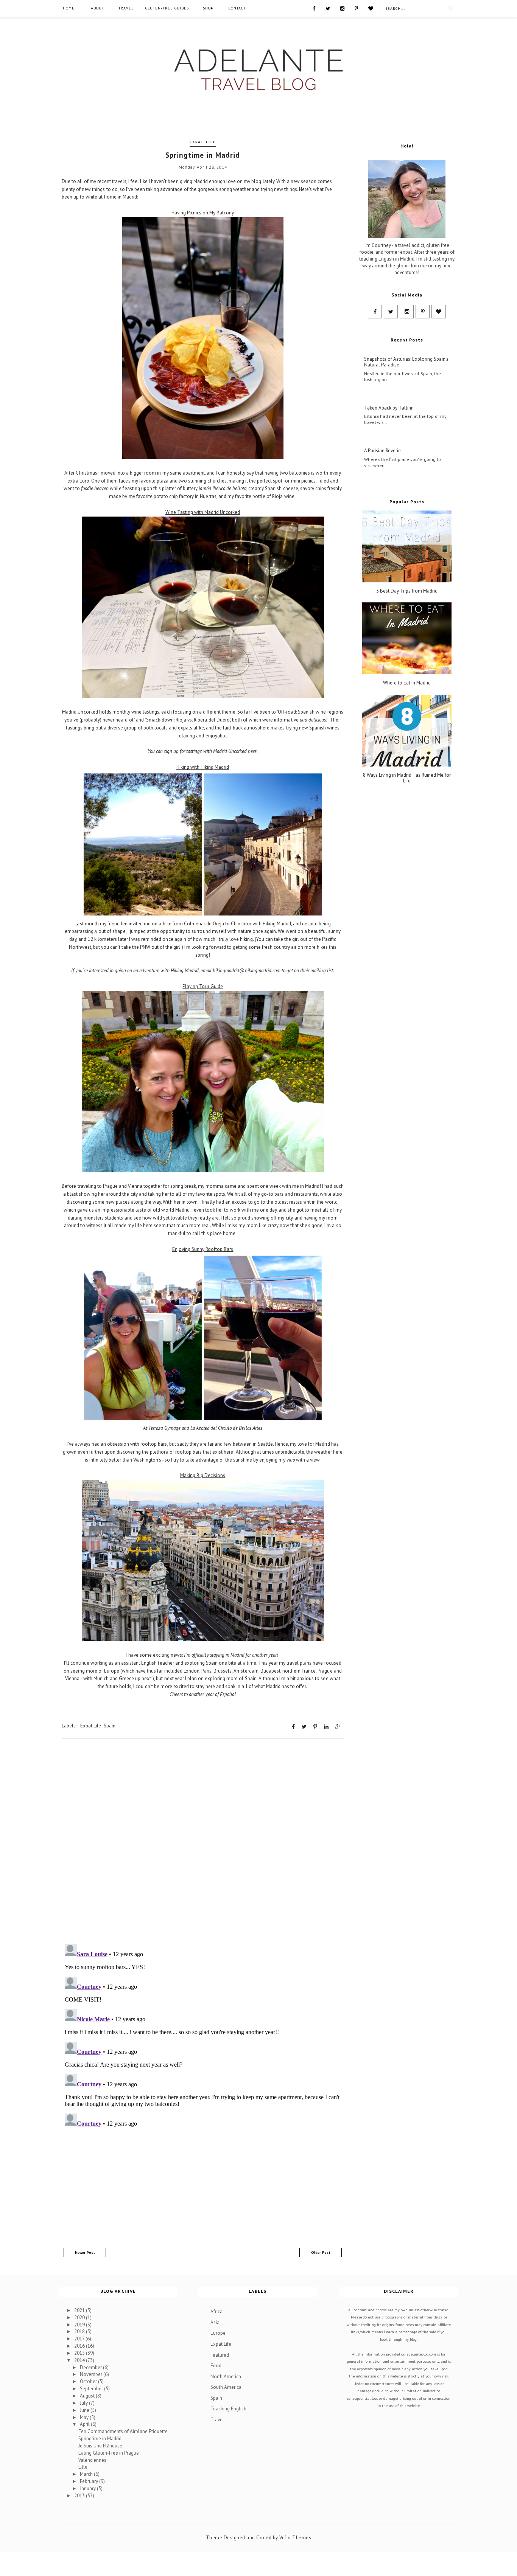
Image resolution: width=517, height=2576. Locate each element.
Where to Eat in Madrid (407, 683)
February (90, 2481)
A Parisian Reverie (382, 451)
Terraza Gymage (164, 1428)
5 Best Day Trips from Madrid (407, 591)
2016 (80, 2346)
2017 (80, 2339)
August (88, 2396)
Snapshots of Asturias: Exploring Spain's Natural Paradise (406, 362)
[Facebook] (314, 8)
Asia (215, 2322)
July (84, 2403)
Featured (220, 2355)
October (89, 2381)
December (91, 2367)
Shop (208, 8)
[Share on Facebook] (293, 1727)
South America (226, 2387)
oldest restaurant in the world (306, 1202)
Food (216, 2366)
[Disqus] (203, 1840)
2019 (80, 2325)
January (88, 2488)
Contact (237, 8)
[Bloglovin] (371, 8)
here (252, 751)
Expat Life (203, 142)
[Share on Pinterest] (315, 1727)
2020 (80, 2318)
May (85, 2417)
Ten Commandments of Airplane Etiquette (123, 2431)
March (87, 2474)
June (85, 2410)
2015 (80, 2353)
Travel (126, 8)
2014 (80, 2360)
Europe (218, 2333)
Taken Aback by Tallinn (389, 408)
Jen (124, 924)
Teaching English (228, 2409)
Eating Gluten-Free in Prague (109, 2453)
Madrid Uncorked (222, 512)
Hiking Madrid (215, 767)
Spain (110, 1726)
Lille (83, 2467)
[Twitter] (328, 8)
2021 (80, 2310)
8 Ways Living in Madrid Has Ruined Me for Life (407, 778)
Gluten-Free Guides (167, 8)
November (92, 2374)
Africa (216, 2311)
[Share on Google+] (338, 1727)
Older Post (321, 2252)
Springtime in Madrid (100, 2439)
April (85, 2424)
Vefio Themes (295, 2538)
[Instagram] (342, 8)
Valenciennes (92, 2460)
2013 (80, 2496)
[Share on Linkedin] (326, 1727)
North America (226, 2377)
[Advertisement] (203, 2189)
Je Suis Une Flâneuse (100, 2446)
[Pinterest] (356, 8)
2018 (80, 2332)
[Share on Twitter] (304, 1727)
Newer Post (85, 2252)
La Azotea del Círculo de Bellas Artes (226, 1428)
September (92, 2389)
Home (69, 8)
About (97, 8)
